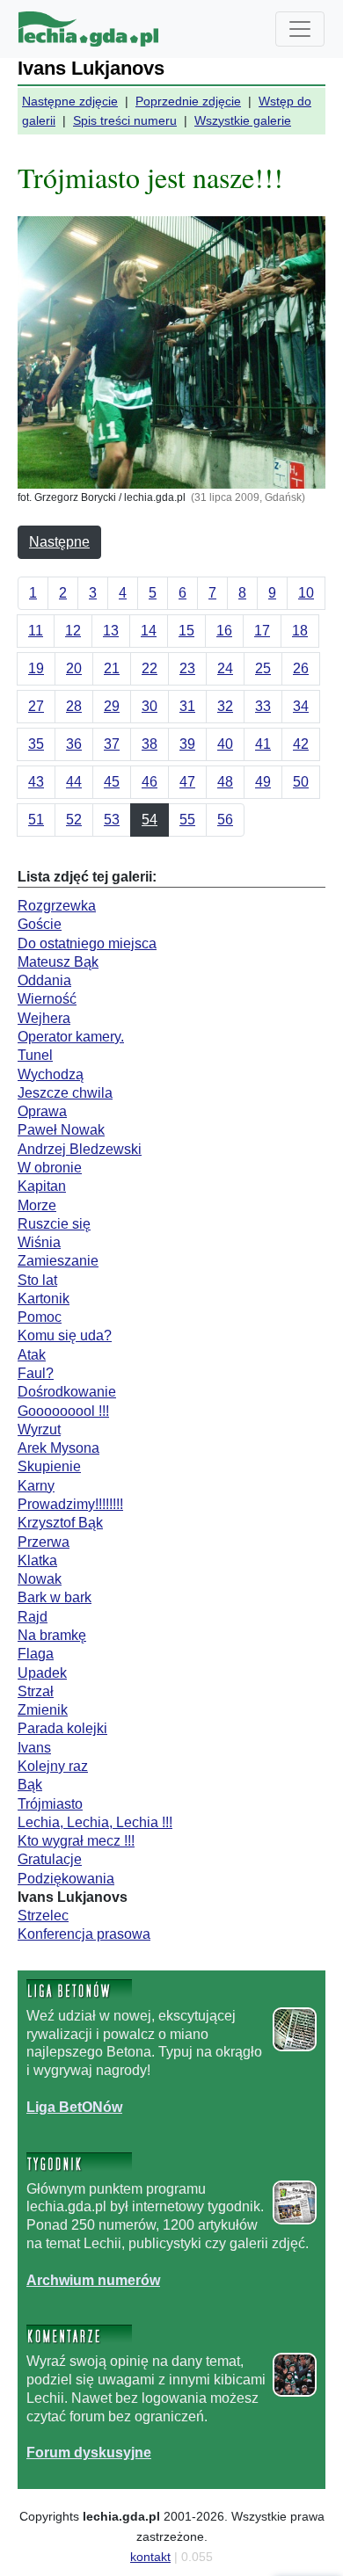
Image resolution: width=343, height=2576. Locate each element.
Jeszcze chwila (65, 1093)
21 (112, 668)
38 (150, 744)
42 (301, 744)
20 (74, 668)
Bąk (30, 1785)
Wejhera (44, 1018)
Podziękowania (66, 1879)
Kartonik (44, 1299)
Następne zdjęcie (70, 101)
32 (225, 706)
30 (150, 706)
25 (263, 668)
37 (112, 744)
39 (187, 744)
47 (187, 782)
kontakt (150, 2557)
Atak (32, 1355)
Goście (40, 924)
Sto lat (37, 1280)
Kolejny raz (53, 1766)
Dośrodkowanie (67, 1392)
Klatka (37, 1560)
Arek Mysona (58, 1448)
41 (263, 744)
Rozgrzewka (57, 906)
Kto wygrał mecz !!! (76, 1841)
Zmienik (43, 1710)
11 (36, 631)
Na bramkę (52, 1635)
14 (149, 631)
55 (187, 820)
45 (112, 782)
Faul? (36, 1373)
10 (306, 593)
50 (301, 782)
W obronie (50, 1168)
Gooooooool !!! (63, 1411)
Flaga (36, 1654)
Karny (36, 1486)
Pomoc (40, 1317)
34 (301, 706)
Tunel (35, 1055)
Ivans (34, 1748)
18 (300, 631)
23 (187, 668)
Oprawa (42, 1111)
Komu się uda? (65, 1335)
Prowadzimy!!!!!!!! (70, 1504)
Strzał (36, 1691)
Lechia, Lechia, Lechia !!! (95, 1822)
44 (74, 782)
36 (74, 744)
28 (74, 706)
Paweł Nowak (61, 1130)
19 (36, 668)
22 (150, 668)
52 (74, 820)
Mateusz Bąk (58, 962)
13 (111, 631)
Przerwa (44, 1542)
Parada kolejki (62, 1728)
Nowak (40, 1579)
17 (262, 631)
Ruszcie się (54, 1224)
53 (112, 820)
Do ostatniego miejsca (87, 943)
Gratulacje (50, 1859)
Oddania (44, 980)
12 (73, 631)
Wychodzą (51, 1074)
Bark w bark (55, 1597)
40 (225, 744)
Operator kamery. (71, 1037)
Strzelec (43, 1916)
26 (301, 668)
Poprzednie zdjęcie (188, 101)
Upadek (42, 1673)
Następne (59, 542)
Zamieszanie (58, 1261)
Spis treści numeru (125, 120)
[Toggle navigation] (300, 29)
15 (186, 631)
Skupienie (49, 1466)
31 (187, 706)
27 (36, 706)
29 (112, 706)
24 (225, 668)
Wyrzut (39, 1429)
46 (150, 782)
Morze (37, 1205)
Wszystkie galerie (243, 120)
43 (36, 782)
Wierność (47, 999)
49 (263, 782)
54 (150, 820)
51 (36, 820)
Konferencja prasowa (84, 1934)
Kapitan (42, 1186)
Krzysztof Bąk (60, 1523)
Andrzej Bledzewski (80, 1149)
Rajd (33, 1617)
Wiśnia (39, 1242)
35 (36, 744)
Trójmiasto (50, 1804)
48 (225, 782)
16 (224, 631)
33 (263, 706)
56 (225, 820)
